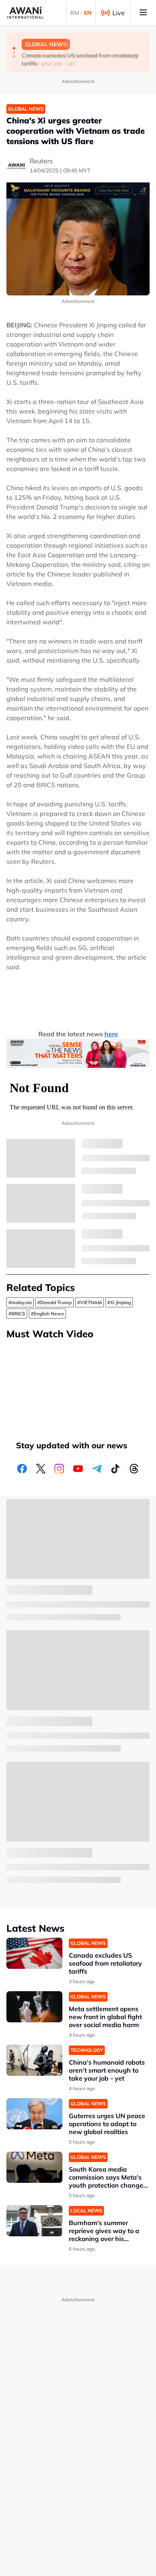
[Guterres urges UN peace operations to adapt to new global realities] (34, 2114)
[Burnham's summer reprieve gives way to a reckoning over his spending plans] (34, 2221)
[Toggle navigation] (143, 13)
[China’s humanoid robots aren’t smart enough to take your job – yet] (34, 2060)
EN (88, 13)
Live (119, 13)
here (111, 1034)
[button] (14, 48)
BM (75, 13)
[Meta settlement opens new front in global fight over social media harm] (34, 2007)
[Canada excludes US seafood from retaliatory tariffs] (34, 1953)
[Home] (25, 13)
